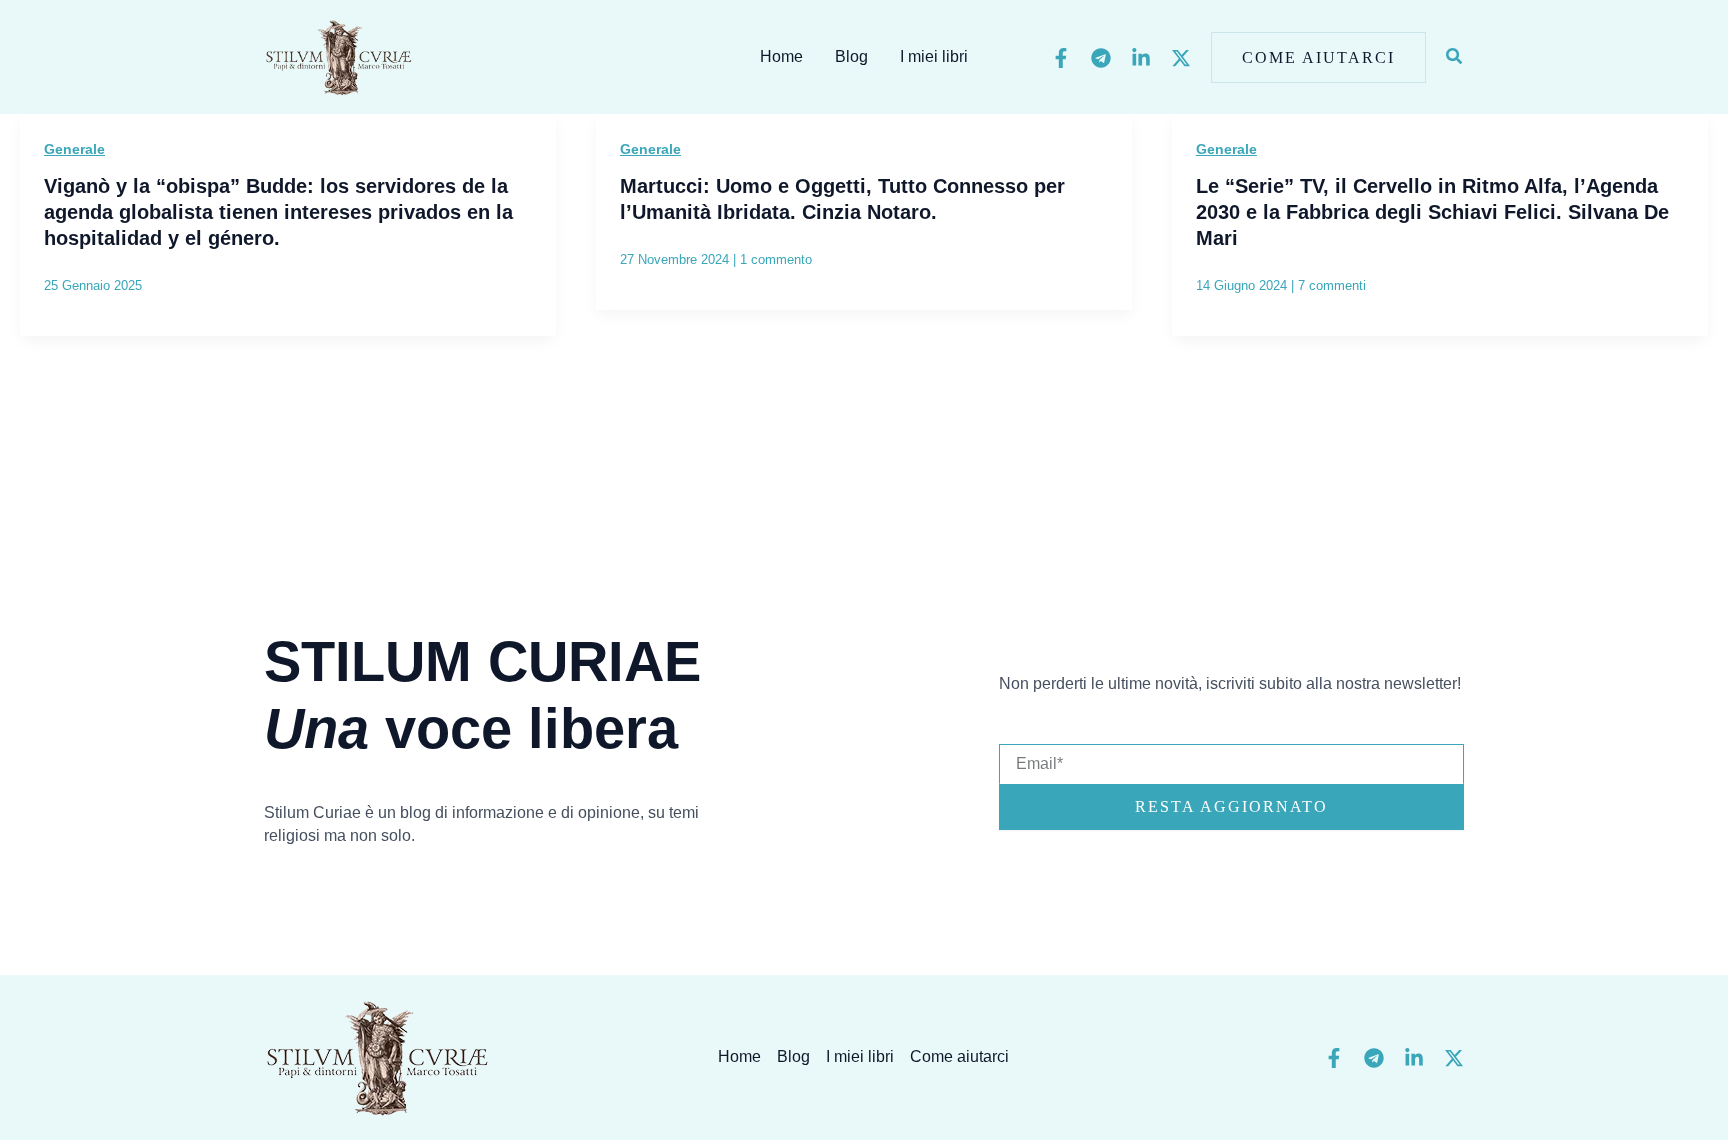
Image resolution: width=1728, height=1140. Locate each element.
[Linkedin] (1141, 58)
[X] (1181, 58)
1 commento (776, 259)
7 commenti (1332, 285)
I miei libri (934, 56)
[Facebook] (1061, 58)
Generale (74, 149)
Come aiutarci (959, 1056)
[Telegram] (1101, 58)
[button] (1318, 57)
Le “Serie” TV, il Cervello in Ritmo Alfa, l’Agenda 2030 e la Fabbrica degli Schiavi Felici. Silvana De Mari (1432, 212)
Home (781, 56)
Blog (851, 56)
